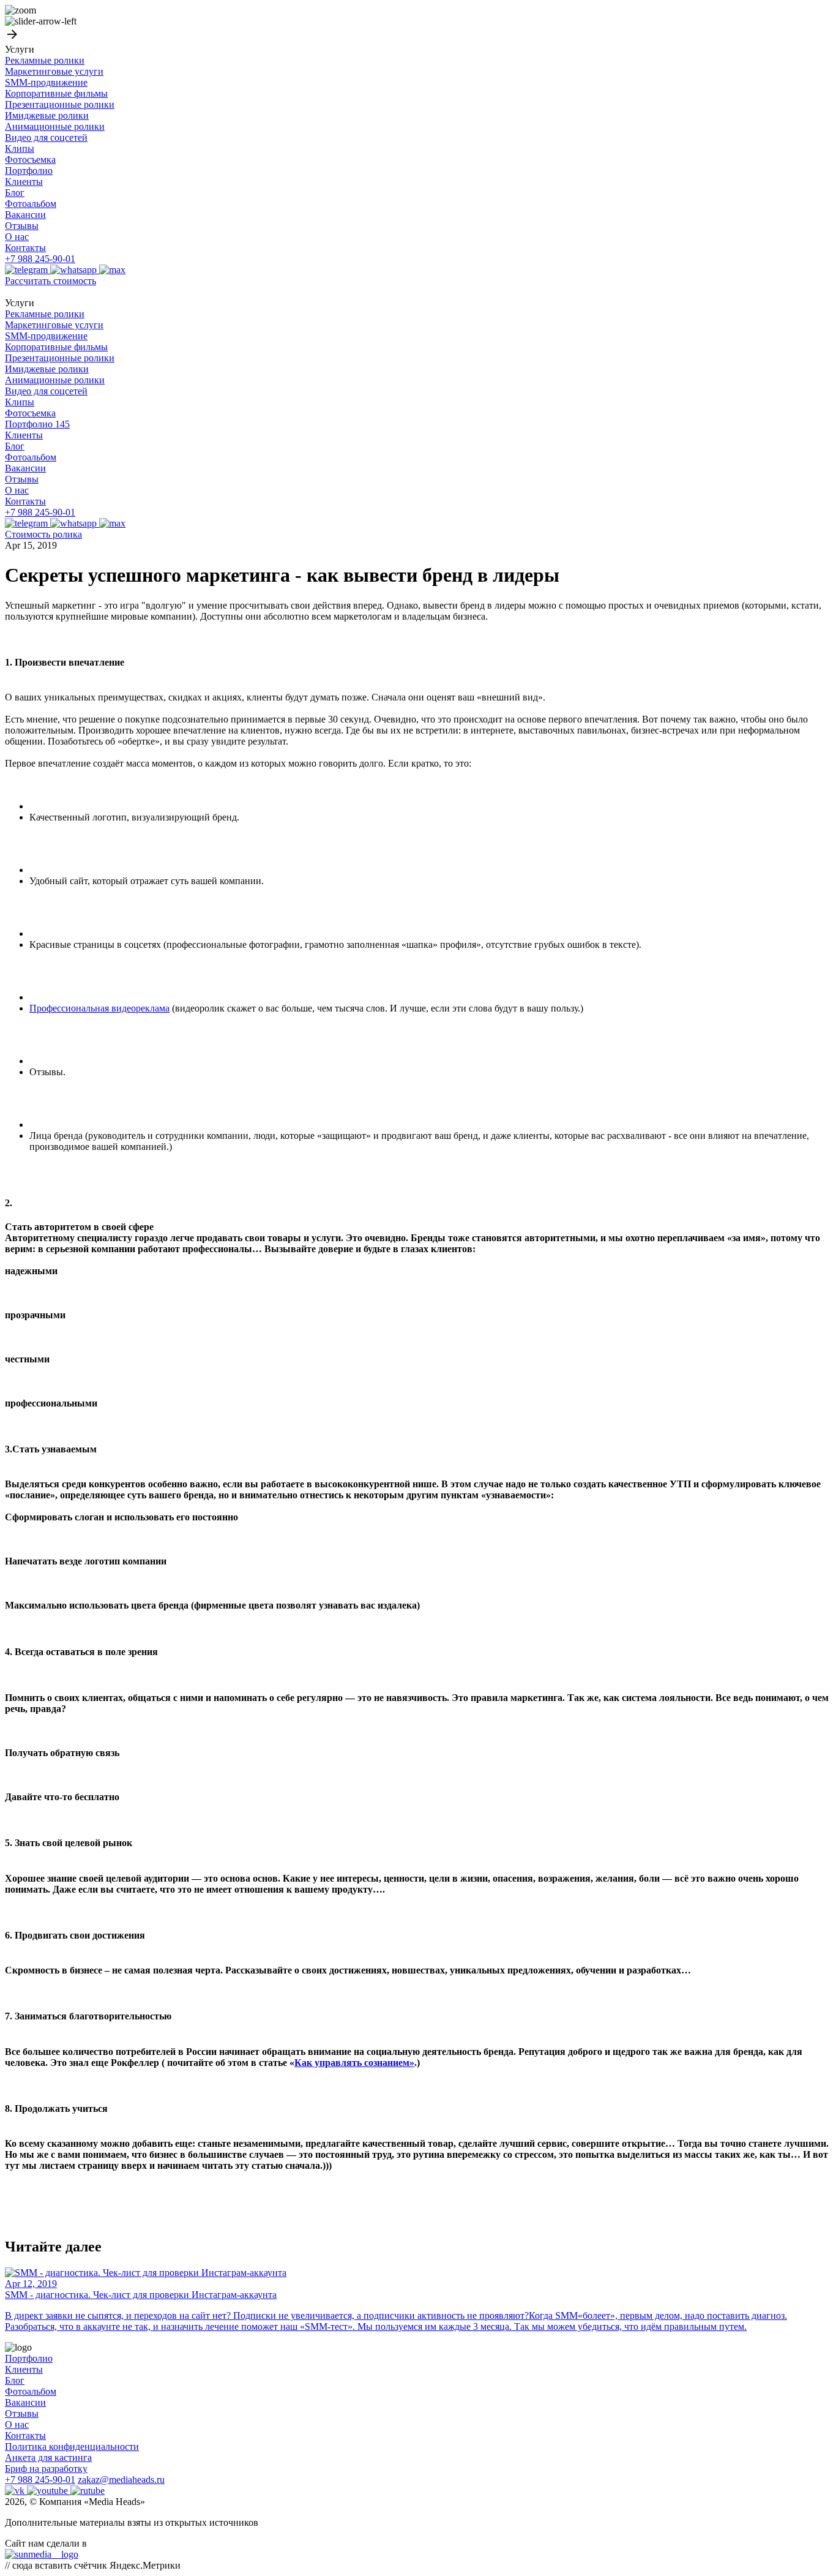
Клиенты (24, 182)
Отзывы (22, 226)
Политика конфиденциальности (72, 2446)
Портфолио (29, 171)
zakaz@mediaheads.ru (121, 2480)
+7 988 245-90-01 (40, 259)
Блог (15, 193)
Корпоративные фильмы (56, 93)
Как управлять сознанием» (354, 2063)
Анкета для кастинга (48, 2458)
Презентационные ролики (60, 104)
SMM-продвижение (46, 82)
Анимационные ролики (55, 126)
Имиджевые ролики (47, 115)
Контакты (25, 248)
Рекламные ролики (45, 60)
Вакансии (25, 215)
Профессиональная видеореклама (99, 1008)
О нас (17, 237)
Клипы (20, 148)
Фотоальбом (31, 204)
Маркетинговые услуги (54, 71)
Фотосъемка (30, 160)
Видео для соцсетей (46, 137)
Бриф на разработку (46, 2469)
